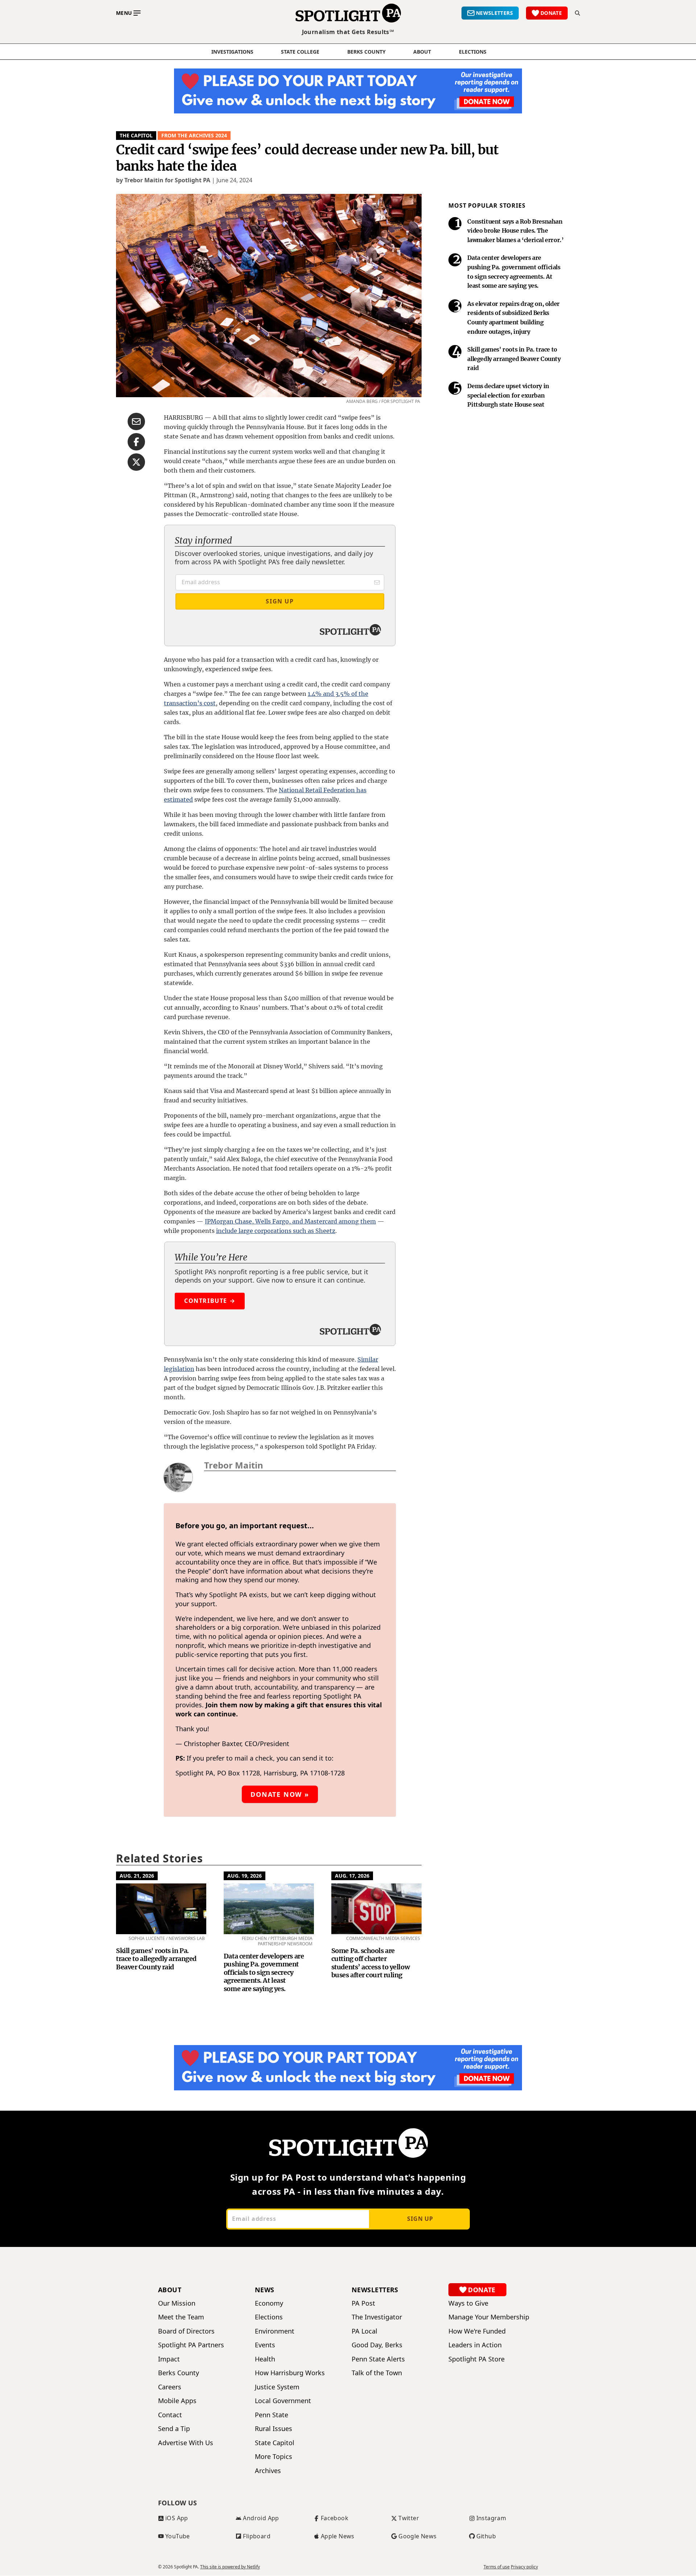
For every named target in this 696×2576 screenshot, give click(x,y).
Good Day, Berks (377, 2345)
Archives (268, 2471)
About (422, 52)
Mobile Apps (177, 2401)
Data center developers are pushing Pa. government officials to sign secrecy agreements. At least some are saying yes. (264, 1972)
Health (265, 2359)
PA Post (363, 2303)
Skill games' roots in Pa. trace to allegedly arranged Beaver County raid (156, 1959)
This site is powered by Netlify (230, 2567)
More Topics (274, 2457)
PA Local (364, 2331)
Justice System (277, 2387)
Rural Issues (274, 2429)
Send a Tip (174, 2429)
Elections (269, 2317)
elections (473, 52)
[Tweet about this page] (136, 462)
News (265, 2290)
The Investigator (377, 2317)
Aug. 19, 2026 (245, 1876)
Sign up (420, 2219)
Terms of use (497, 2567)
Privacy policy (524, 2567)
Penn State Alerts (378, 2359)
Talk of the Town (377, 2373)
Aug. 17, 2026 (352, 1876)
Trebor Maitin (234, 1465)
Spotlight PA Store (477, 2359)
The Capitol (136, 135)
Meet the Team (181, 2317)
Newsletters (375, 2290)
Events (265, 2345)
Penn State (272, 2415)
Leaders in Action (475, 2345)
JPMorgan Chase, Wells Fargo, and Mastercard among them (290, 1221)
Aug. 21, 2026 (137, 1876)
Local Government (283, 2401)
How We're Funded (477, 2331)
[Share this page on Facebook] (136, 442)
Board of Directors (186, 2331)
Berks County (366, 52)
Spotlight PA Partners (191, 2345)
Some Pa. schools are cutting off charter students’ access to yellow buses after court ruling (370, 1963)
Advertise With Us (186, 2443)
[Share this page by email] (136, 421)
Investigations (232, 52)
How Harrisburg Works (290, 2373)
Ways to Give (468, 2303)
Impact (169, 2359)
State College (300, 52)
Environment (275, 2331)
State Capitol (275, 2443)
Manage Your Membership (489, 2317)
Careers (170, 2387)
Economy (269, 2303)
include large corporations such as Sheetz (276, 1231)
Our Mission (177, 2303)
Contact (170, 2415)
